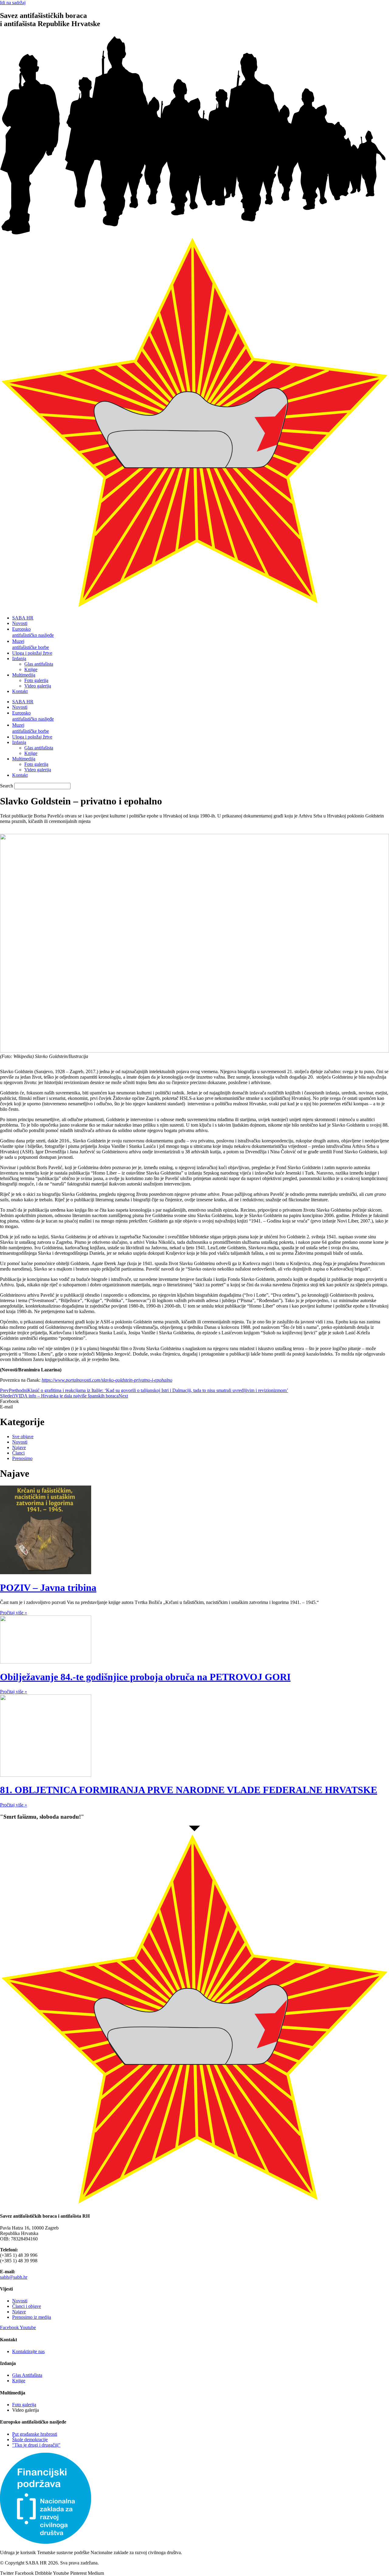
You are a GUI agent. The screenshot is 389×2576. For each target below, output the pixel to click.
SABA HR (23, 618)
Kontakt (20, 691)
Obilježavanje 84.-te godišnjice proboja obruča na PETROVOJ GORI (145, 1677)
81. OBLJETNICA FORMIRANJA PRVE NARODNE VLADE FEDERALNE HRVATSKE (189, 1790)
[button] (194, 1401)
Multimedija (24, 675)
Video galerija (38, 686)
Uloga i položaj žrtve (32, 653)
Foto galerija (36, 680)
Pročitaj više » (14, 1613)
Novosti (20, 623)
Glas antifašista (39, 664)
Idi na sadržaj (13, 3)
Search (7, 786)
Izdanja (19, 659)
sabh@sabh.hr (14, 2277)
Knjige (31, 669)
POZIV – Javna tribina (48, 1588)
